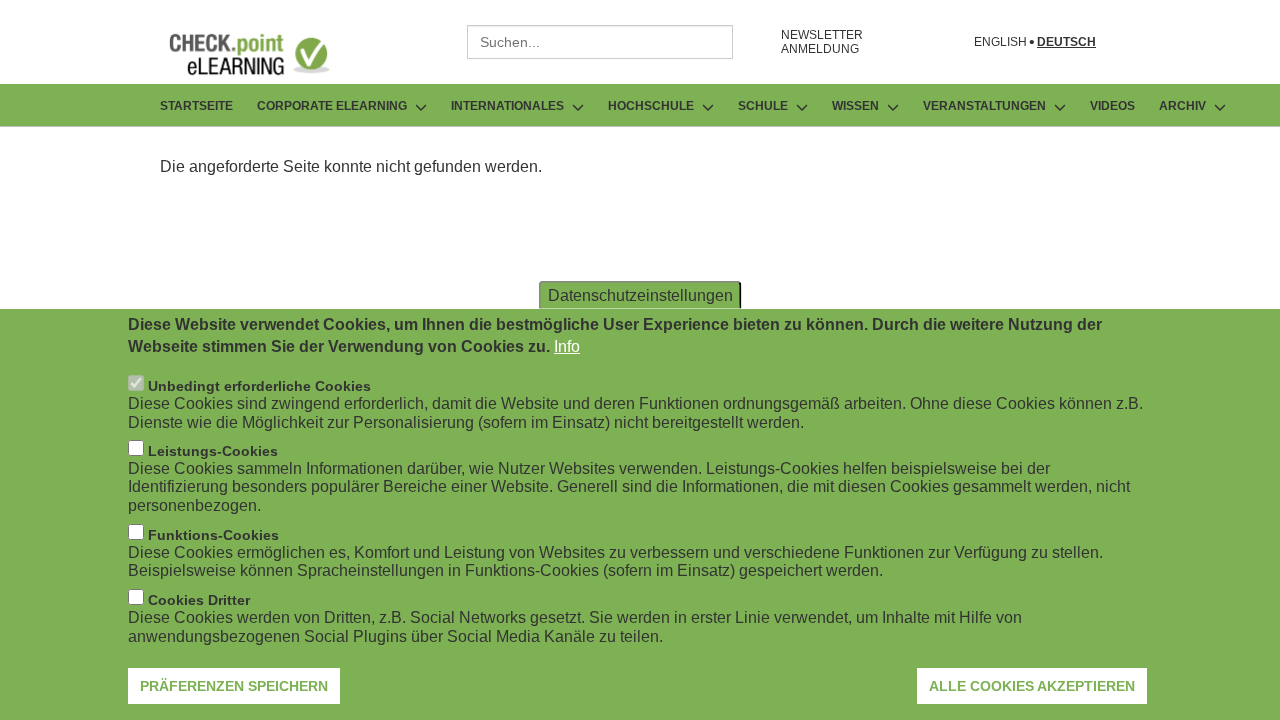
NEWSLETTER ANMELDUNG (822, 42)
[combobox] (600, 42)
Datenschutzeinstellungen (640, 295)
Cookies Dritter (199, 600)
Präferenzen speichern (234, 685)
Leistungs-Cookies (213, 451)
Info (567, 347)
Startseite (196, 106)
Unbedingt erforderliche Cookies (259, 386)
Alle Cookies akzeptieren (1032, 685)
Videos (1112, 106)
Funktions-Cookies (213, 535)
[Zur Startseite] (264, 54)
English (1000, 42)
